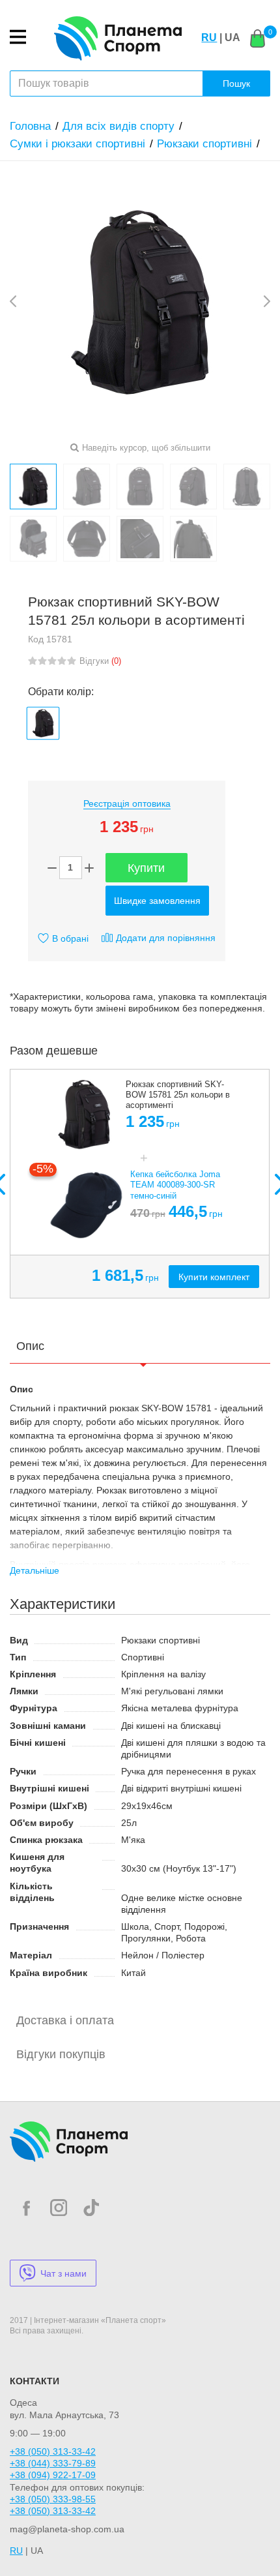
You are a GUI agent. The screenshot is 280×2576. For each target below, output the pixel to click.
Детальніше (35, 1570)
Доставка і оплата (65, 2020)
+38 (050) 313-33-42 (53, 2451)
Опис (30, 1346)
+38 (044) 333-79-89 (53, 2463)
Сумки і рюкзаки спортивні (77, 144)
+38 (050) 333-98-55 (53, 2499)
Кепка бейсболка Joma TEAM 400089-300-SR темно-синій (175, 1185)
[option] (140, 1184)
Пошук (236, 83)
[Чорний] (43, 723)
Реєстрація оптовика (127, 803)
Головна (30, 126)
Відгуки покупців (61, 2054)
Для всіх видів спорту (119, 126)
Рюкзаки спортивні (204, 144)
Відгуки (100, 661)
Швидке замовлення (157, 901)
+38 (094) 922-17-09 (53, 2475)
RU (209, 37)
